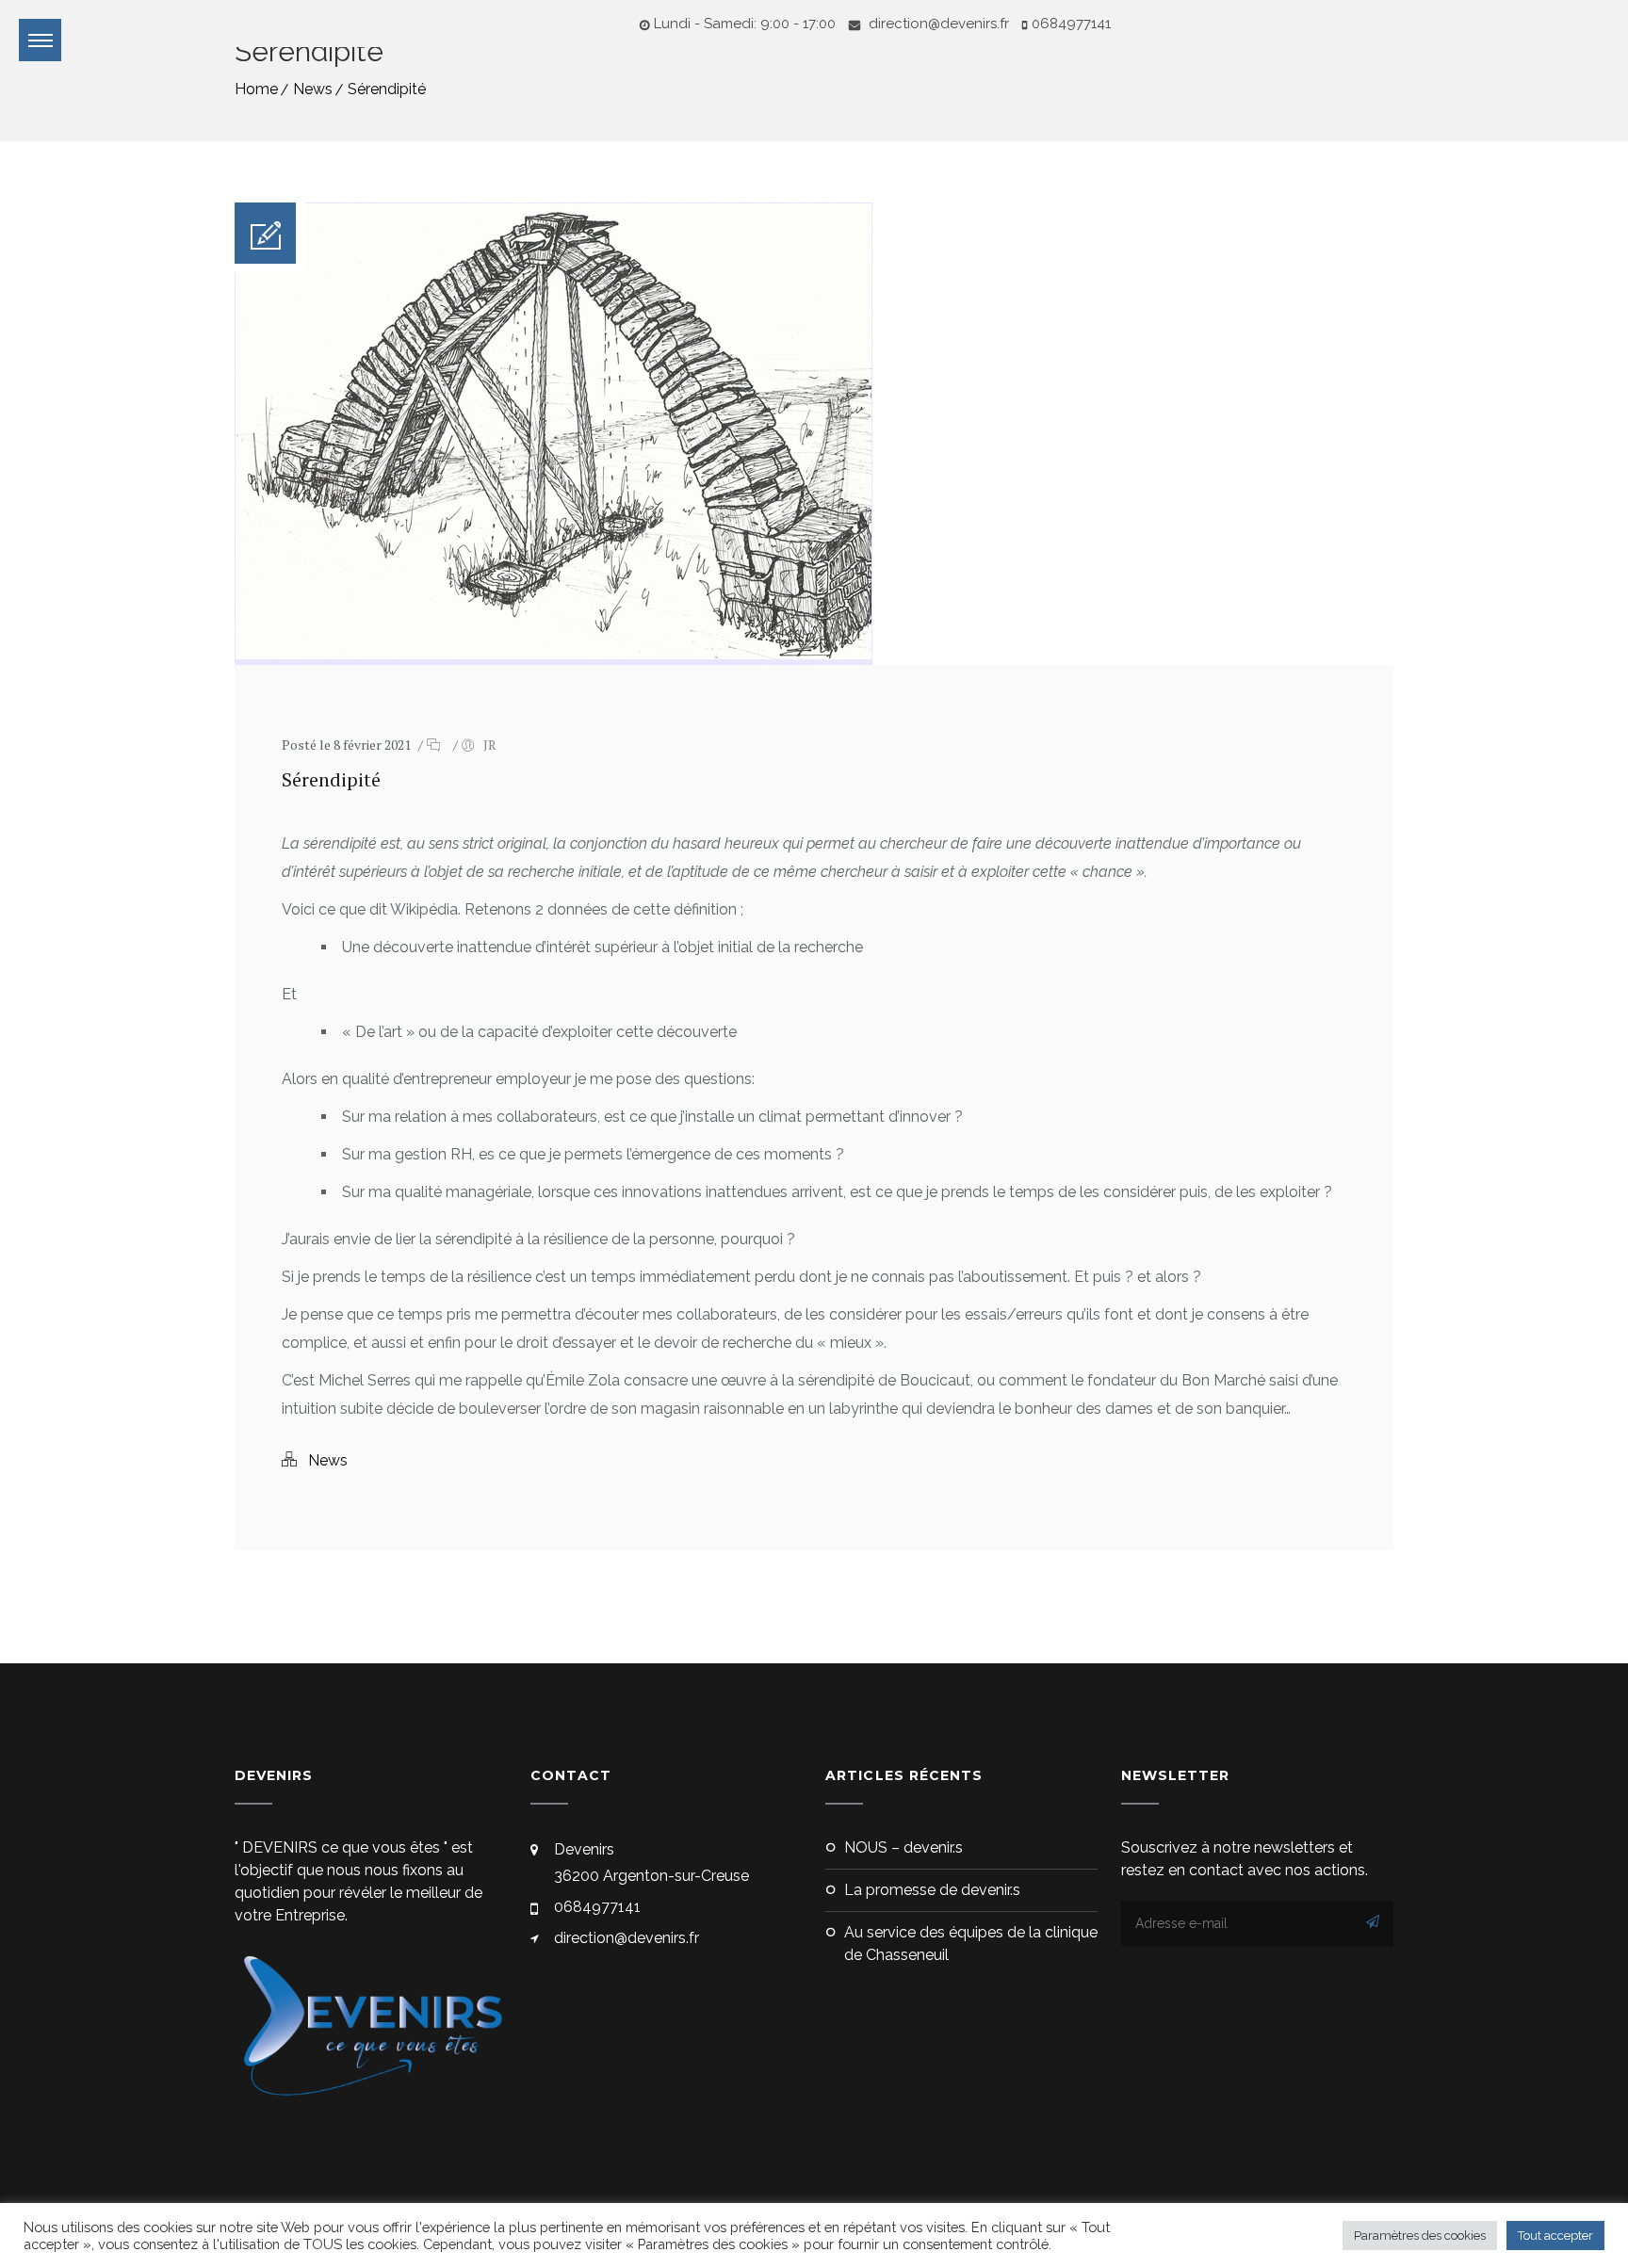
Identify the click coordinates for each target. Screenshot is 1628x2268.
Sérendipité (387, 89)
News (313, 89)
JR (490, 745)
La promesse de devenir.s (932, 1890)
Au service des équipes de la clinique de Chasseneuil (971, 1944)
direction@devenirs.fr (937, 24)
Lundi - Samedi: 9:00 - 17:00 (745, 24)
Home (256, 89)
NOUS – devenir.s (904, 1847)
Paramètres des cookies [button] (1420, 2236)
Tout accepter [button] (1555, 2236)
